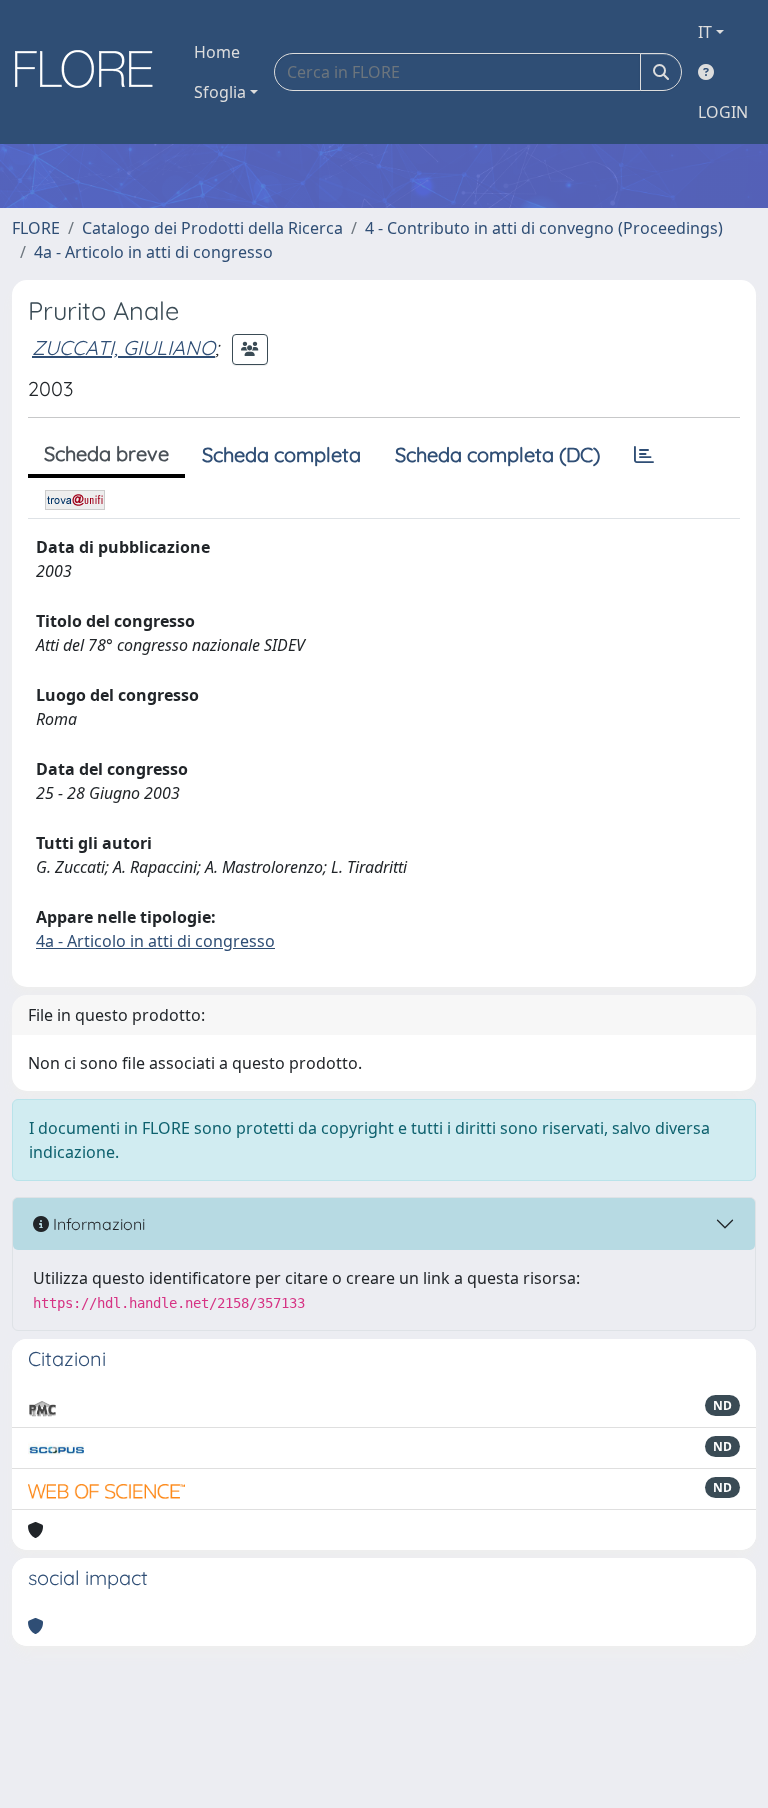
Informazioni (97, 1224)
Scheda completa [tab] (281, 454)
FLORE (36, 228)
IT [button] (705, 32)
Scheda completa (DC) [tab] (497, 454)
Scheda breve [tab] (106, 453)
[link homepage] (91, 72)
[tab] (644, 455)
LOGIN (723, 112)
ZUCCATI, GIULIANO (123, 347)
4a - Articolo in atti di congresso (153, 252)
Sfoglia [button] (220, 92)
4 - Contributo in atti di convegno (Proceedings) (544, 228)
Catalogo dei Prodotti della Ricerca (212, 228)
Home (217, 52)
